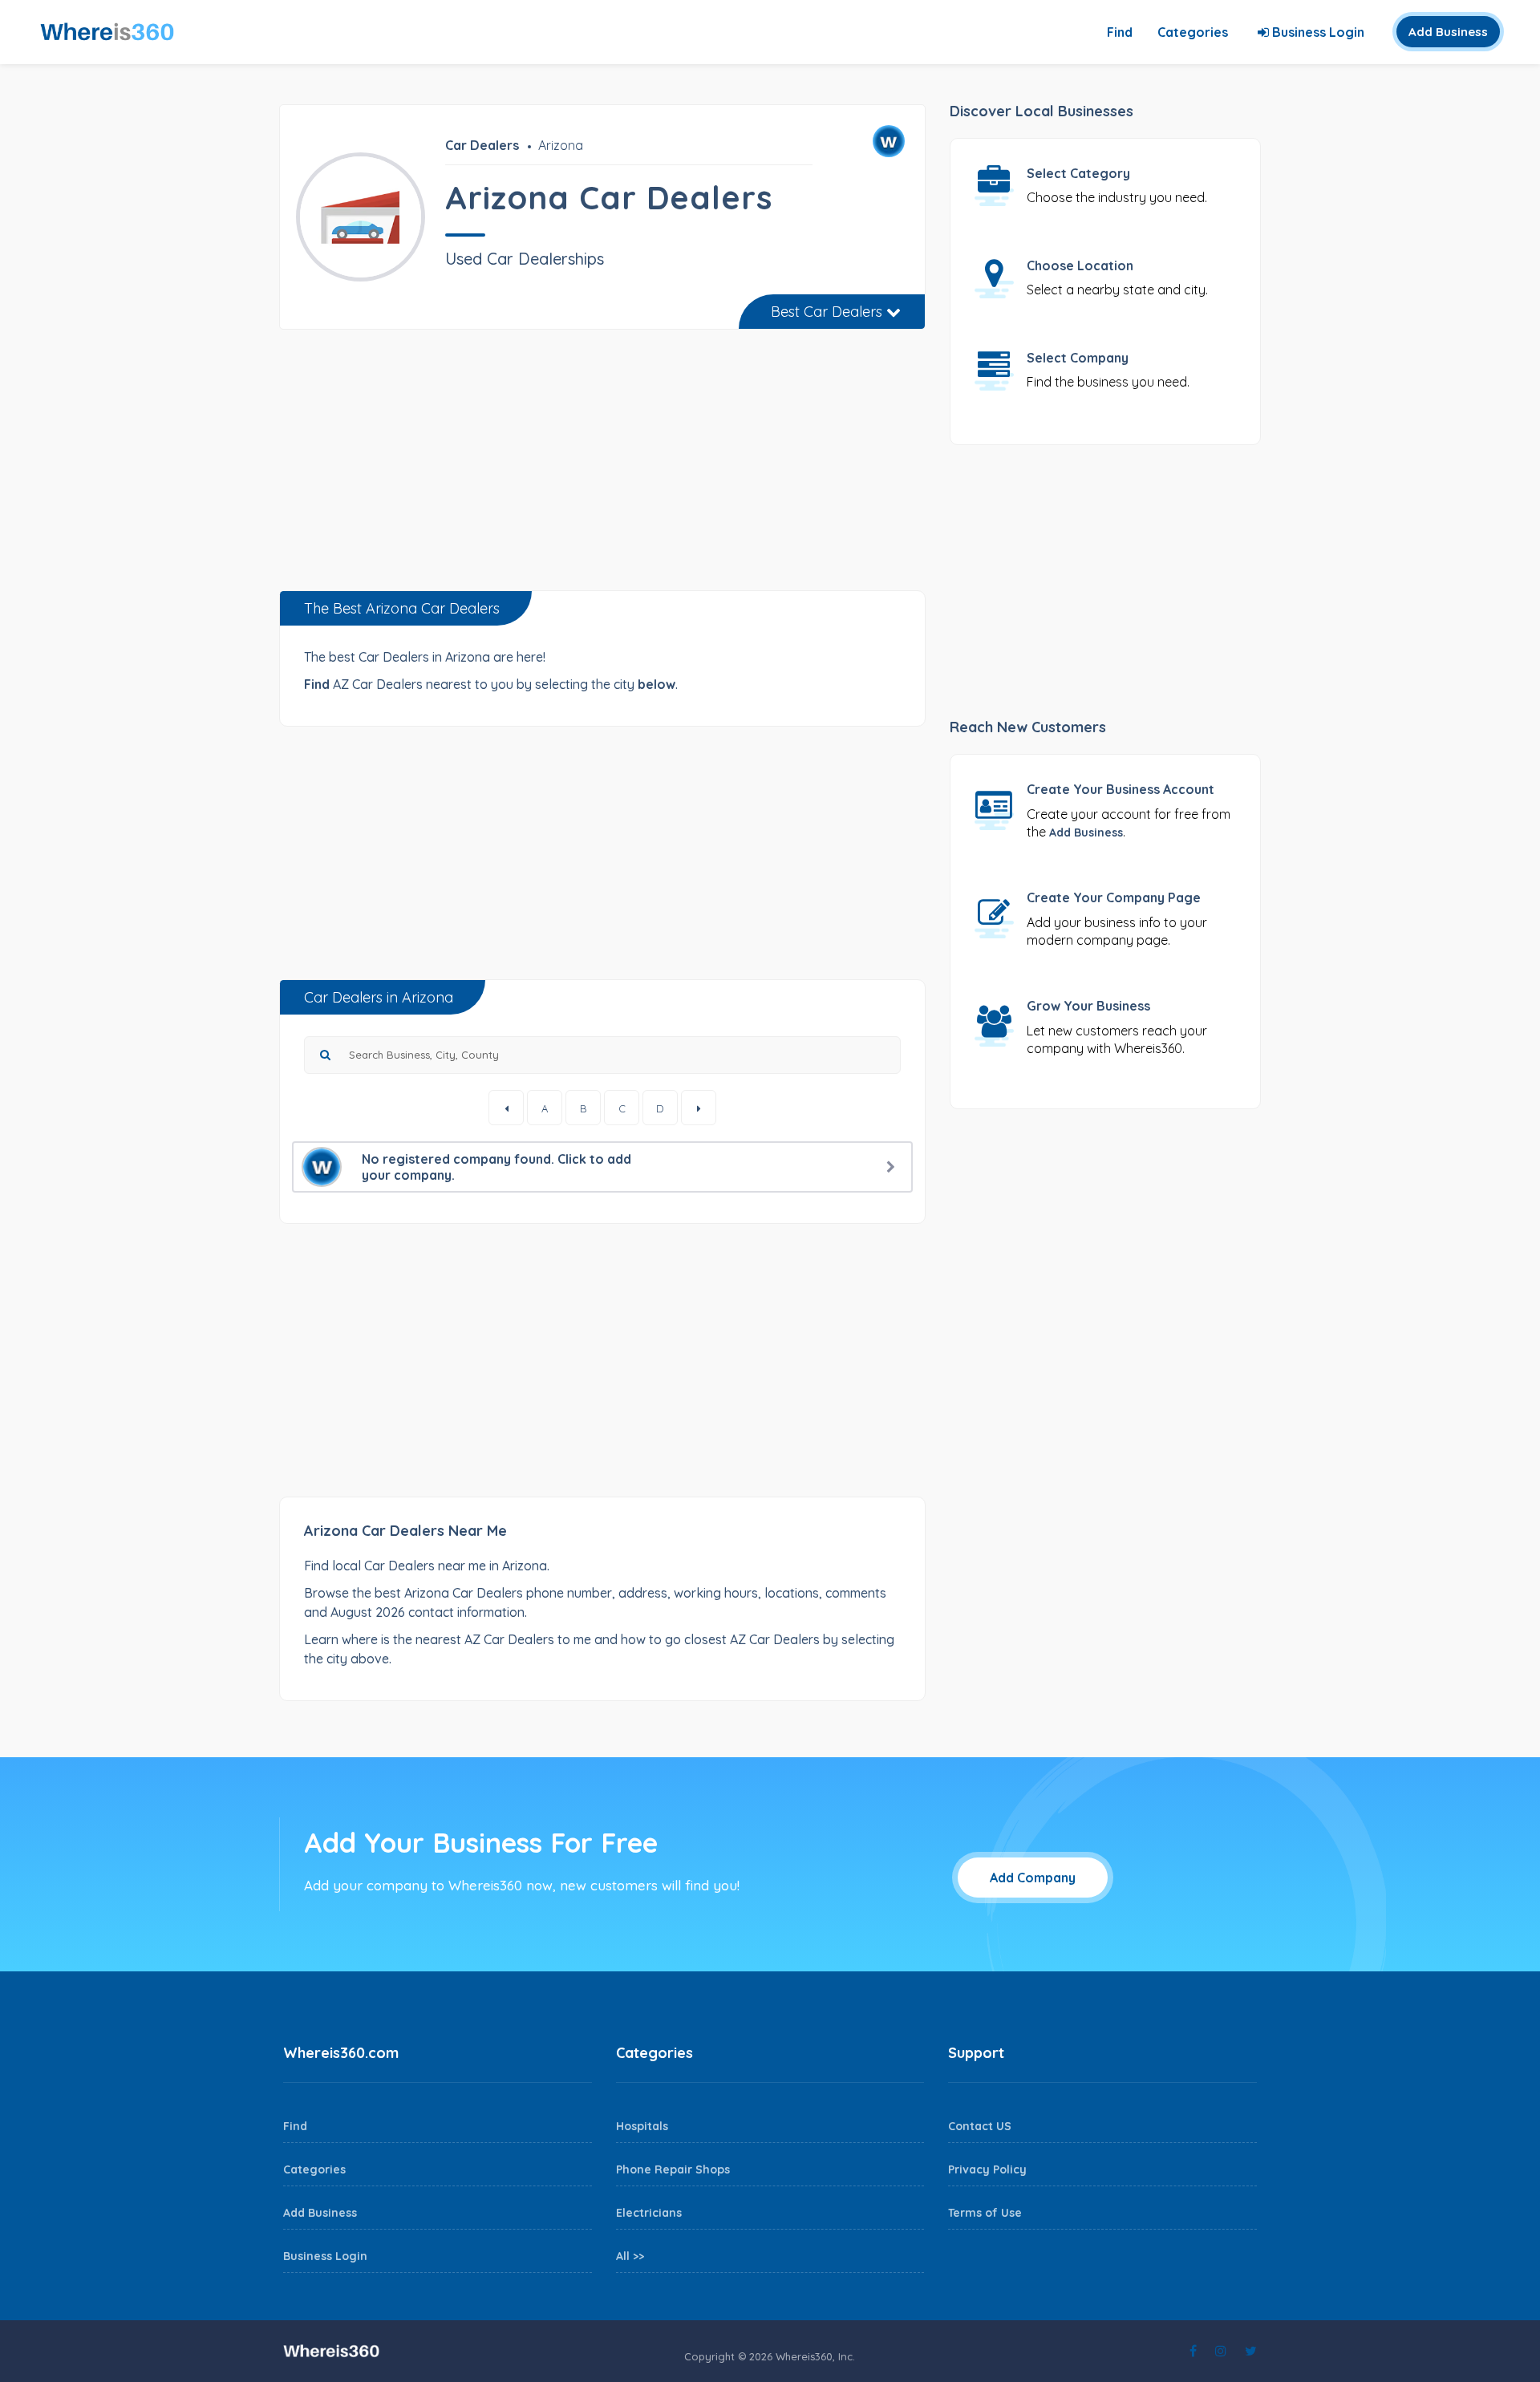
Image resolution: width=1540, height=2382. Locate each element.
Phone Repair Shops (673, 2169)
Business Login (1317, 32)
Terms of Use (985, 2213)
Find (1120, 32)
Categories (1193, 32)
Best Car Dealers (829, 312)
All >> (630, 2256)
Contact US (980, 2126)
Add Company (1033, 1878)
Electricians (649, 2213)
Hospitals (642, 2126)
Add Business (1448, 32)
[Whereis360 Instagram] (1221, 2351)
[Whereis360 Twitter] (1251, 2351)
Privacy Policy (987, 2169)
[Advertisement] (602, 466)
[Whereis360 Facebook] (1193, 2351)
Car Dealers (482, 145)
